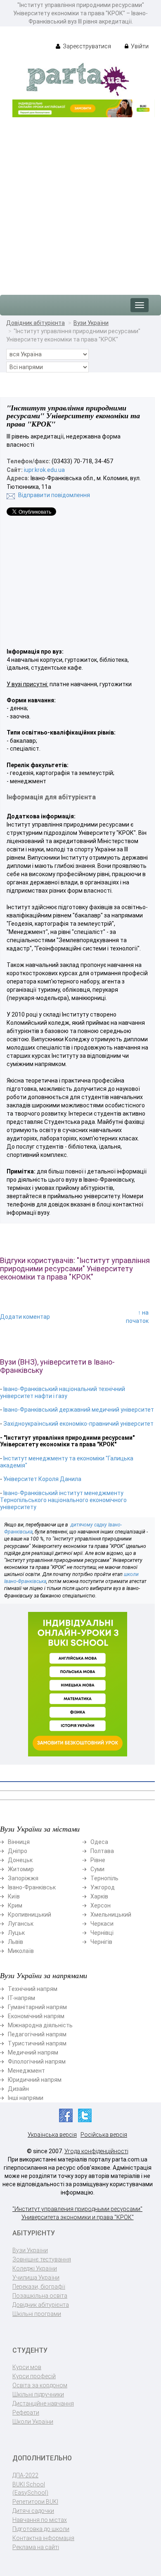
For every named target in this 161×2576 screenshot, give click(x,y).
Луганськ (21, 1924)
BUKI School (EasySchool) (30, 2488)
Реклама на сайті (36, 2547)
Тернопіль (104, 1878)
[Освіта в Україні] (78, 79)
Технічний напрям (33, 1989)
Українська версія (52, 2135)
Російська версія (104, 2135)
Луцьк (16, 1933)
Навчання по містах (40, 2520)
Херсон (101, 1905)
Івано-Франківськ (32, 1887)
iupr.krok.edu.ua (44, 470)
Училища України (36, 2277)
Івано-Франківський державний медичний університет (79, 1410)
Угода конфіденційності (96, 2151)
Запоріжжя (23, 1878)
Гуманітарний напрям (37, 2007)
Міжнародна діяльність (40, 2025)
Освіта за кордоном (40, 2385)
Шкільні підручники (38, 2394)
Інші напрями (26, 2098)
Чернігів (101, 1942)
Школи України (33, 2422)
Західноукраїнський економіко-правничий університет (78, 1424)
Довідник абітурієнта (36, 323)
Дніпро (18, 1851)
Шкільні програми (37, 2314)
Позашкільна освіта (40, 2296)
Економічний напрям (36, 2016)
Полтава (102, 1851)
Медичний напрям (33, 2052)
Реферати (26, 2412)
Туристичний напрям (37, 2043)
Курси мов (27, 2367)
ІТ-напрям (21, 1998)
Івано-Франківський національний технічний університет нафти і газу (63, 1392)
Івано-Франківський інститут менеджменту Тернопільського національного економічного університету (63, 1500)
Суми (97, 1869)
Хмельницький (111, 1915)
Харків (99, 1896)
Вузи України (91, 323)
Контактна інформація (43, 2538)
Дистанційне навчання (43, 2403)
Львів (15, 1942)
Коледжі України (35, 2268)
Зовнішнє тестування (42, 2259)
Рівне (98, 1860)
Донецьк (20, 1860)
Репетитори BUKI (35, 2502)
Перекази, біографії (39, 2287)
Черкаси (102, 1924)
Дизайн (18, 2089)
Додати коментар (25, 1317)
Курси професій (34, 2376)
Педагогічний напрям (37, 2034)
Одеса (99, 1842)
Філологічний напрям (37, 2062)
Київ (14, 1896)
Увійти (139, 46)
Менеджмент (26, 2071)
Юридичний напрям (35, 2080)
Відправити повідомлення (54, 495)
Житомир (21, 1869)
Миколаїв (21, 1951)
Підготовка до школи (41, 2529)
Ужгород (103, 1887)
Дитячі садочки (33, 2511)
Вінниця (19, 1842)
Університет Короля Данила (42, 1479)
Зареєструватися (86, 46)
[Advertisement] (80, 202)
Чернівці (102, 1933)
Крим (15, 1905)
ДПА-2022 (25, 2475)
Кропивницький (30, 1915)
